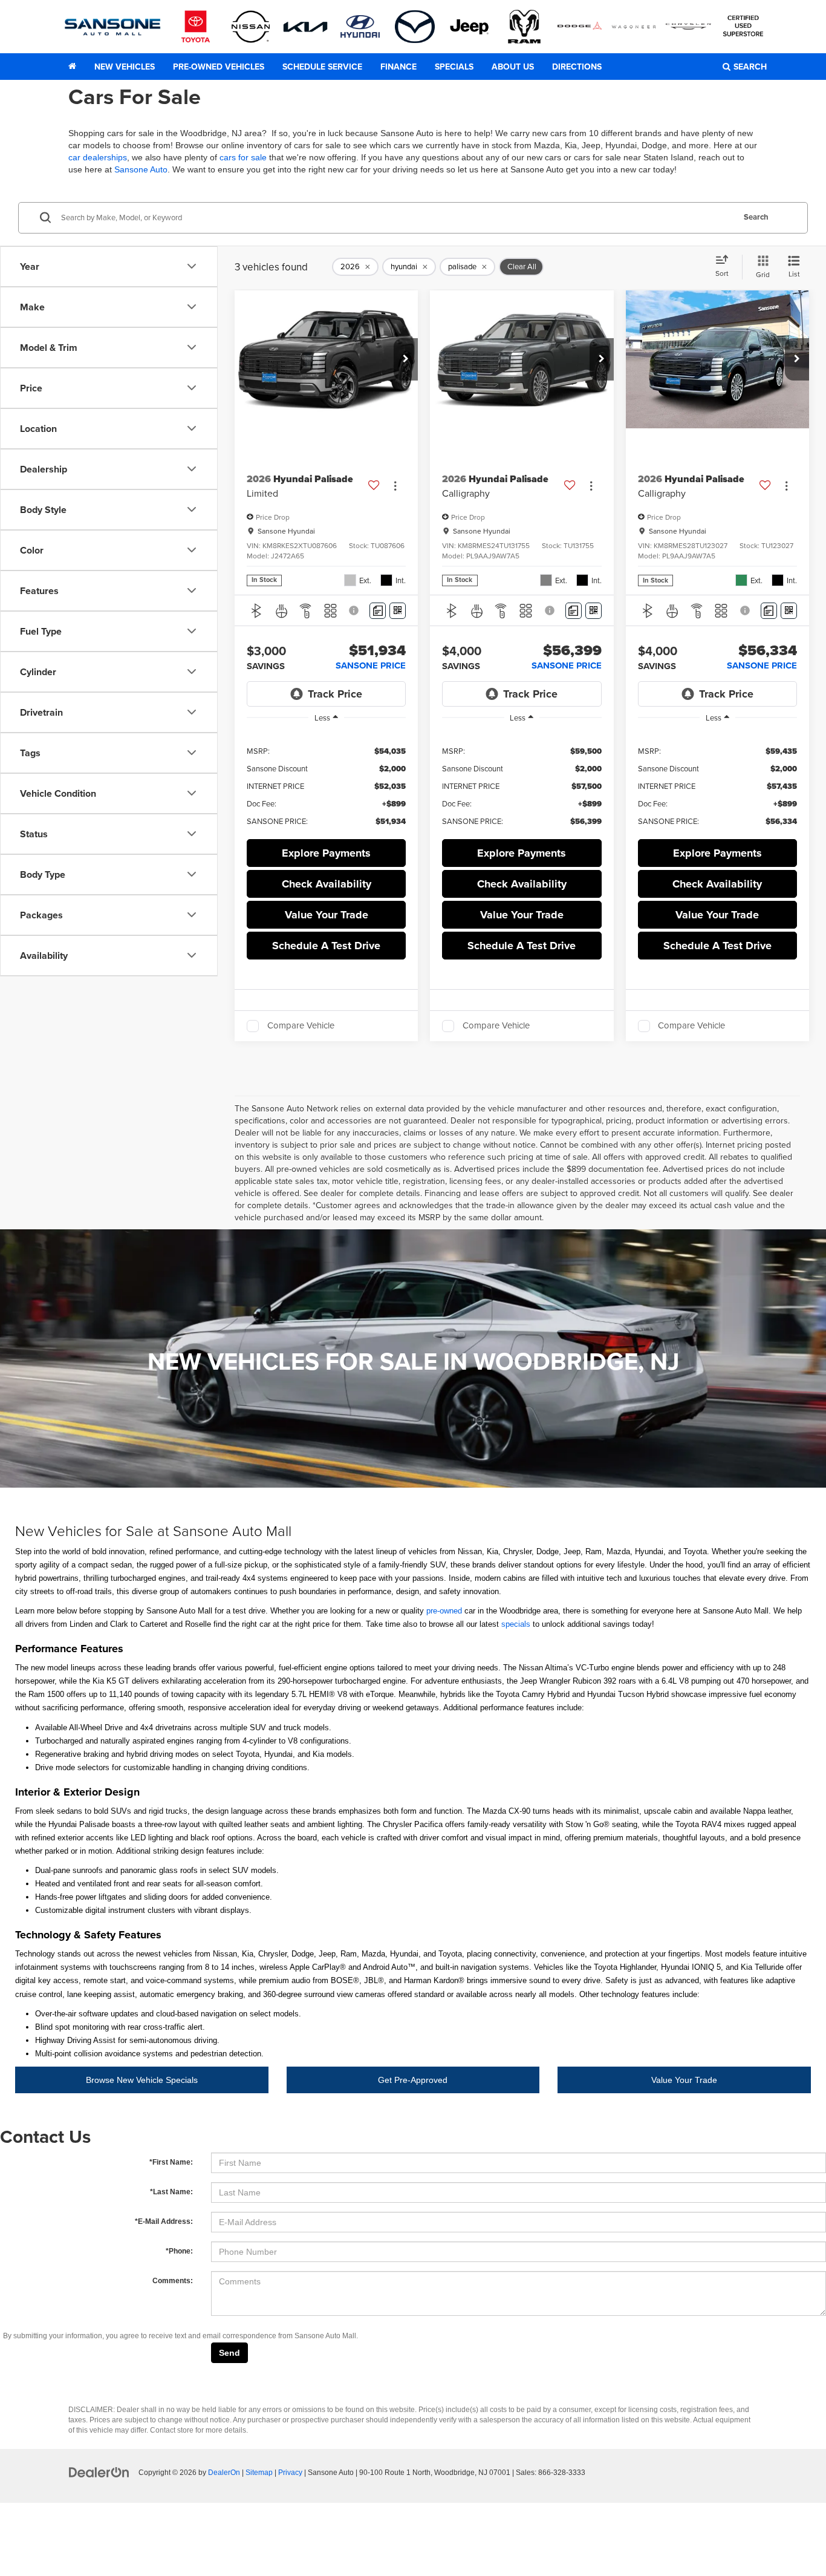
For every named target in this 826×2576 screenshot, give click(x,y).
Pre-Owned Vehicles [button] (219, 67)
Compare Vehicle (301, 1026)
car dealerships (98, 157)
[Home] (72, 67)
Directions (577, 67)
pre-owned (444, 1611)
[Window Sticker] (398, 611)
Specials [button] (454, 67)
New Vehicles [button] (125, 67)
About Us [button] (513, 67)
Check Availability (327, 884)
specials (516, 1624)
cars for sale (243, 157)
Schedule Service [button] (322, 67)
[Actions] (395, 486)
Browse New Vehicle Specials (142, 2080)
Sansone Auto (141, 169)
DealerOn (224, 2473)
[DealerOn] (99, 2472)
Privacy (290, 2473)
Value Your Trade (684, 2080)
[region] (326, 785)
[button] (406, 359)
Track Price (335, 694)
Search (756, 217)
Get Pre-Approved (413, 2080)
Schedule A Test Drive (326, 946)
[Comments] (378, 611)
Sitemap (259, 2473)
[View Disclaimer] (355, 610)
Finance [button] (398, 67)
